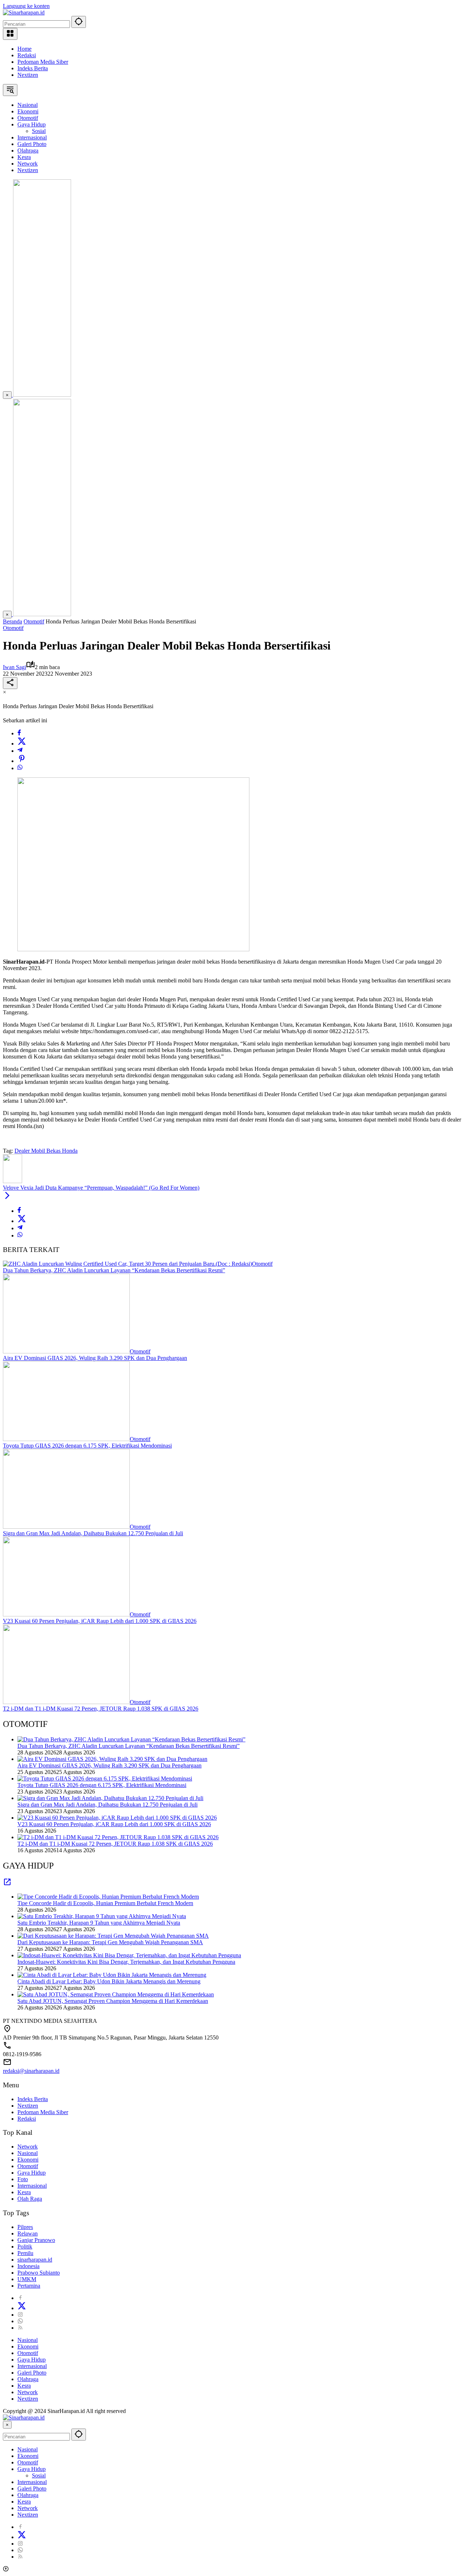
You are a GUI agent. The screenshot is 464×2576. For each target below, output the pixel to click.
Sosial (39, 2475)
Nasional (28, 2153)
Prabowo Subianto (39, 2273)
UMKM (27, 2279)
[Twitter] (22, 744)
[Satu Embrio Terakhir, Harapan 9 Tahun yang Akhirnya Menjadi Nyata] (102, 1916)
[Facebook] (19, 733)
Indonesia (28, 2266)
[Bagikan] (10, 683)
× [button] (7, 2425)
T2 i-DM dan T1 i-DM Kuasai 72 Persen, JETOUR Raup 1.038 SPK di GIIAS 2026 (101, 1709)
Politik (25, 2247)
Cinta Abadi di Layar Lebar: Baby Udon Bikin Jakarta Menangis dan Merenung (109, 1981)
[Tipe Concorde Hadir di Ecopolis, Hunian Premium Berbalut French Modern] (108, 1897)
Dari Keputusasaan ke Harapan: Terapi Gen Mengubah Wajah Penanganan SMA (110, 1942)
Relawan (28, 2233)
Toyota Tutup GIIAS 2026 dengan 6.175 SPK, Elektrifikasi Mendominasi (87, 1446)
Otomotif (13, 628)
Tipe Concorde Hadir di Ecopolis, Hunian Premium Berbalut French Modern (105, 1903)
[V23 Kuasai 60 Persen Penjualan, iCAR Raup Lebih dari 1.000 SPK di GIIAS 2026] (66, 1614)
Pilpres (25, 2227)
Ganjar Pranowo (36, 2240)
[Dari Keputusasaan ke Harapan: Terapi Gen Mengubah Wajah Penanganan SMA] (113, 1936)
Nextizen (28, 75)
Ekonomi (28, 2160)
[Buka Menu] (10, 34)
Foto (23, 2179)
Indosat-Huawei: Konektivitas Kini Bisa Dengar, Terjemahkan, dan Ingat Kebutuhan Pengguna (126, 1962)
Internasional (32, 2186)
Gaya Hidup (32, 2173)
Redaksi (27, 55)
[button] (79, 22)
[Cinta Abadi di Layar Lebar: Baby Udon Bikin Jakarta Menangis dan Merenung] (112, 1975)
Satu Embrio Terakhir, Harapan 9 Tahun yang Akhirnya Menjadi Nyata (99, 1923)
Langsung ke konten (26, 6)
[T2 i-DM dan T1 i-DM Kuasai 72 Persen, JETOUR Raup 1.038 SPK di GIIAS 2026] (66, 1702)
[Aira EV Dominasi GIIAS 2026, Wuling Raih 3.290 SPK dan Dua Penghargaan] (66, 1351)
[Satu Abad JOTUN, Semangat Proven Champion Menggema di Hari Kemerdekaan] (116, 1994)
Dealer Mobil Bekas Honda (46, 1151)
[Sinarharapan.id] (24, 12)
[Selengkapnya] (7, 1884)
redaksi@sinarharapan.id (31, 2071)
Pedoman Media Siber (43, 62)
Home (24, 49)
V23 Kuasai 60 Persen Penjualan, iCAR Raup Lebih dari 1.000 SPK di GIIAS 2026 (100, 1621)
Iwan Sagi (14, 667)
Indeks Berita (33, 68)
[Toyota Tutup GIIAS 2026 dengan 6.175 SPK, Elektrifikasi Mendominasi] (66, 1439)
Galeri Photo (32, 2373)
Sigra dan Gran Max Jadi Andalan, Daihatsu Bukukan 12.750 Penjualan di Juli (93, 1533)
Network (28, 2147)
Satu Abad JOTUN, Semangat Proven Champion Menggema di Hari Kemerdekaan (113, 2001)
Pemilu (25, 2253)
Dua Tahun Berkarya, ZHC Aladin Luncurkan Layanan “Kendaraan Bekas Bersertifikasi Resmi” (114, 1270)
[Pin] (22, 761)
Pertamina (29, 2286)
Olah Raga (30, 2199)
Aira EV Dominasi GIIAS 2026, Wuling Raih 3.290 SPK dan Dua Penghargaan (95, 1358)
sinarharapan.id (35, 2260)
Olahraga (28, 2379)
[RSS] (20, 2328)
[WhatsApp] (20, 768)
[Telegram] (20, 751)
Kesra (24, 2192)
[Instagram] (20, 2315)
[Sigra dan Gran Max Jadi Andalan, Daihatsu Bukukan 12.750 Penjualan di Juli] (66, 1527)
